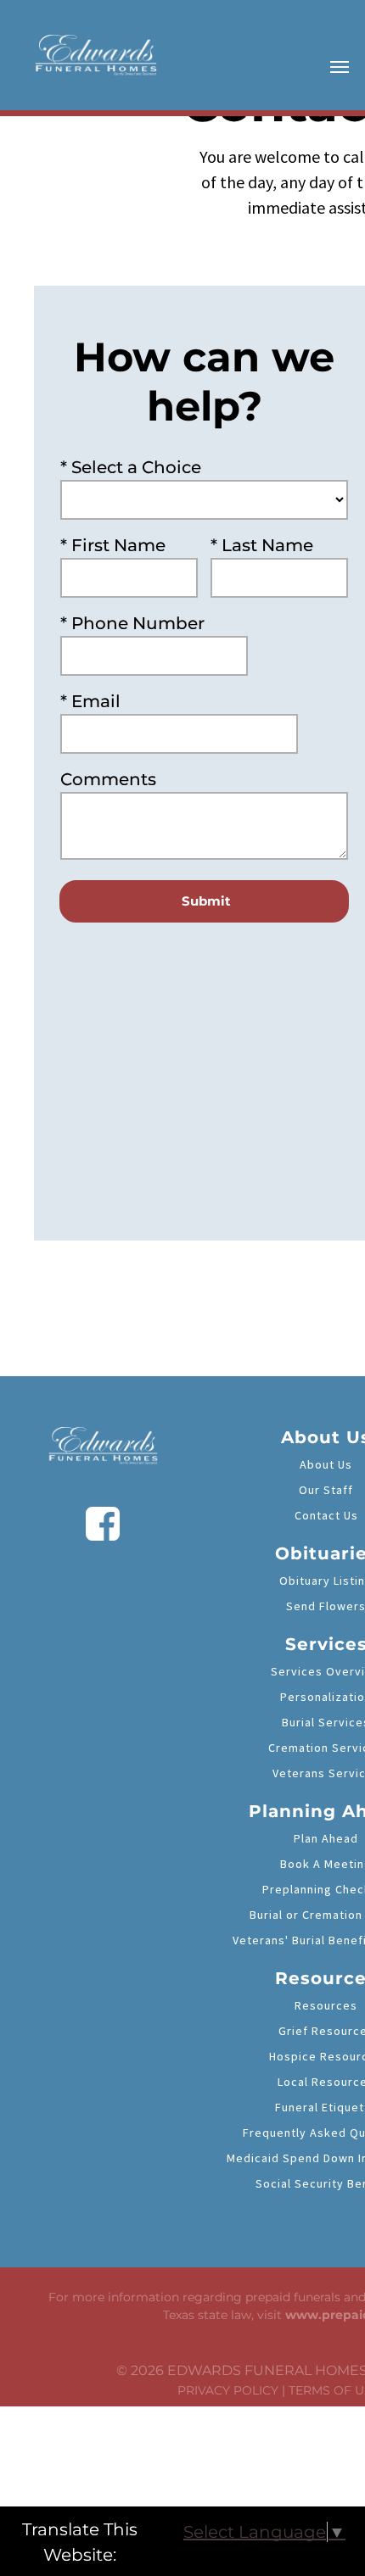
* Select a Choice (131, 467)
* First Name (113, 545)
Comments (108, 779)
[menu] (340, 67)
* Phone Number (132, 623)
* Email (90, 701)
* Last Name (262, 545)
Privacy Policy (228, 2390)
